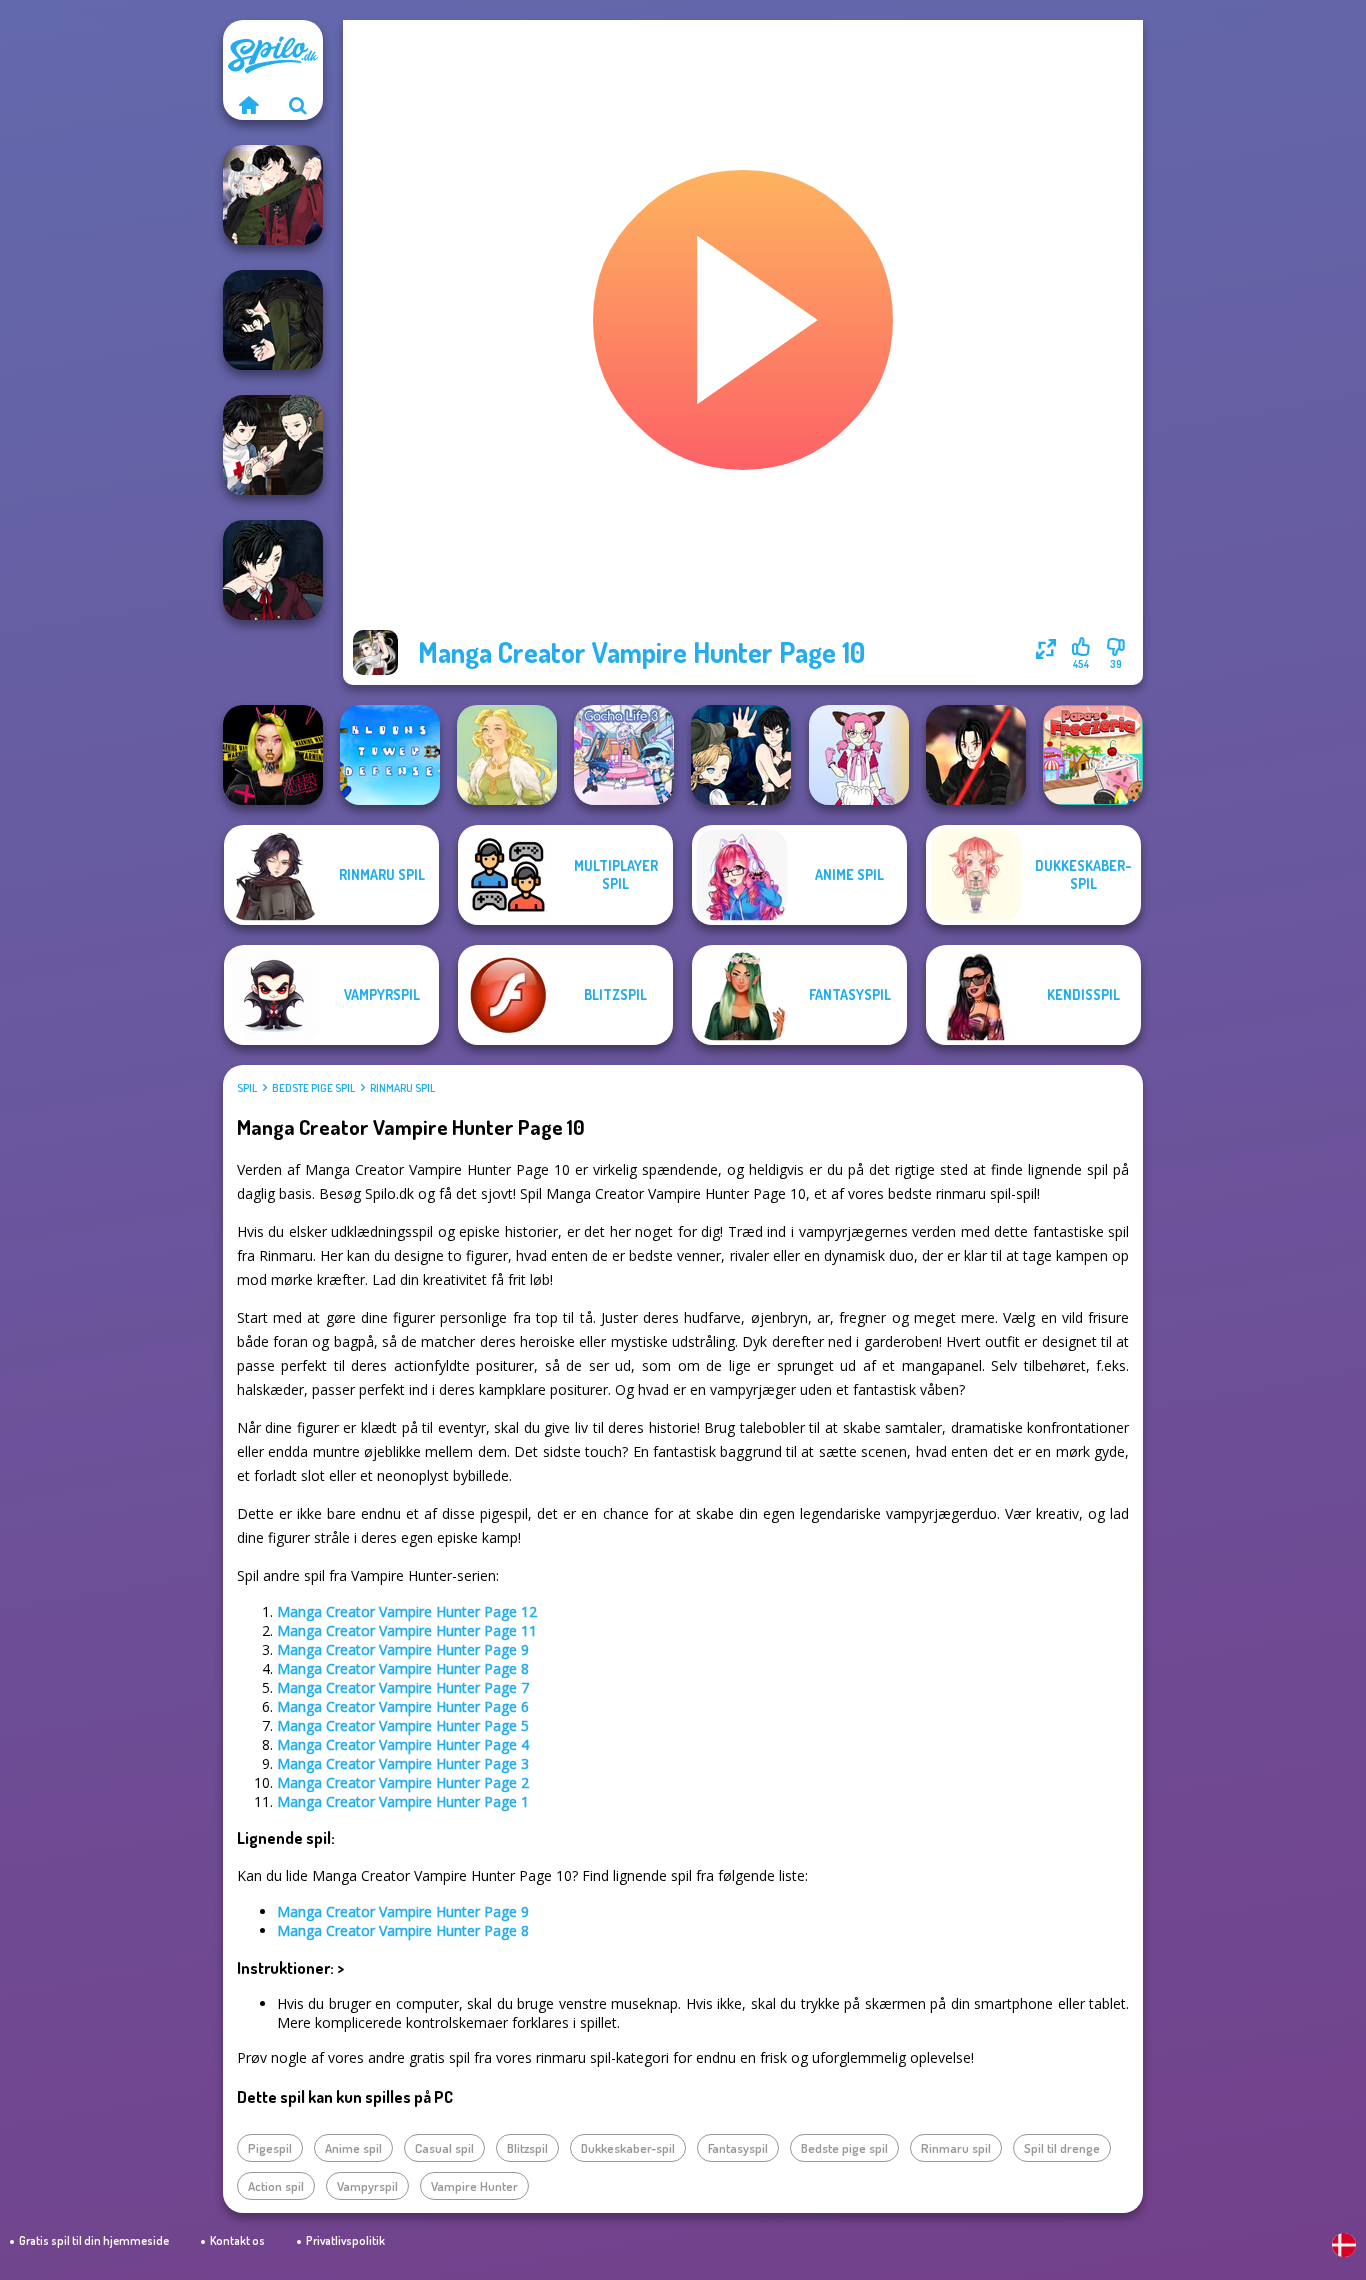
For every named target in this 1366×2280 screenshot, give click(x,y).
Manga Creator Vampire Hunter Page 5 (403, 1725)
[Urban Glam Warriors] (273, 755)
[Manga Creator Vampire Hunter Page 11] (273, 320)
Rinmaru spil (402, 1088)
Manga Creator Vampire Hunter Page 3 (403, 1763)
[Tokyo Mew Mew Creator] (859, 755)
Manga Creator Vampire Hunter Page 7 (403, 1687)
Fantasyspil (738, 2148)
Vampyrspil (367, 2186)
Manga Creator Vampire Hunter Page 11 (407, 1630)
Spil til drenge (1062, 2148)
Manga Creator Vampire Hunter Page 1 (403, 1801)
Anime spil (353, 2148)
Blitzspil (527, 2148)
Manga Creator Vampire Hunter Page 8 (403, 1668)
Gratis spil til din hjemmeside (94, 2240)
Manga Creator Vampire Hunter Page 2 (403, 1782)
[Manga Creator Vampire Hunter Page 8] (273, 195)
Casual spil (444, 2148)
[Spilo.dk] (248, 105)
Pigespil (270, 2148)
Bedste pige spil (313, 1088)
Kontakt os (237, 2240)
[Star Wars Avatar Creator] (976, 755)
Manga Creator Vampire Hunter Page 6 (403, 1706)
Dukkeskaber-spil (628, 2148)
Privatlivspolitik (345, 2240)
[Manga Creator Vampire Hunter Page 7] (273, 445)
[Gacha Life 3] (624, 755)
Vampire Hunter (474, 2186)
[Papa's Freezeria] (1093, 755)
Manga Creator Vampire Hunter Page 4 (403, 1744)
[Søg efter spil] (298, 105)
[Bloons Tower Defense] (390, 755)
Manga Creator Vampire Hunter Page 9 (403, 1649)
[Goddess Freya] (507, 755)
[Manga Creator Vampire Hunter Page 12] (741, 755)
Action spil (276, 2186)
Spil (247, 1088)
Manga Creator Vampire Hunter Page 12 (407, 1611)
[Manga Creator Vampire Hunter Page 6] (273, 570)
